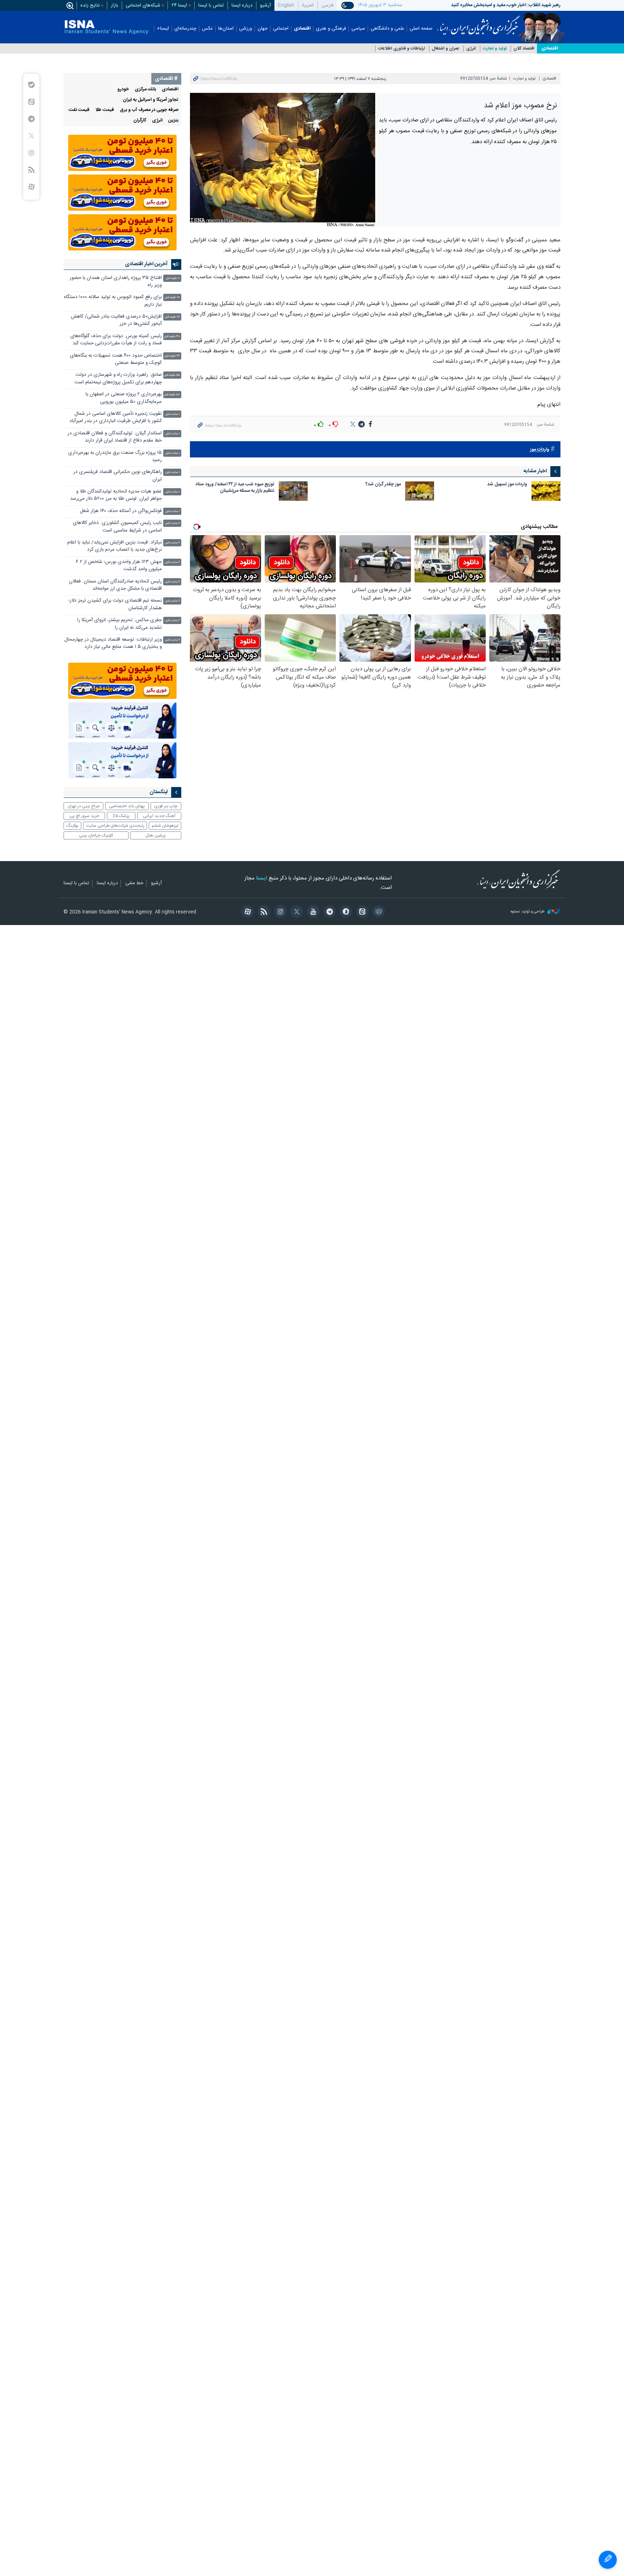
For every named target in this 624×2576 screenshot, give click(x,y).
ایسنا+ (163, 29)
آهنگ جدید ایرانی (159, 816)
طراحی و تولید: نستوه (528, 912)
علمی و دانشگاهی (387, 29)
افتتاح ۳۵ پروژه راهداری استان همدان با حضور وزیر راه (116, 282)
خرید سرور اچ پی (84, 816)
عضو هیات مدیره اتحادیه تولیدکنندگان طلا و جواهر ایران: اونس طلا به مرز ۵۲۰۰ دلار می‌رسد (116, 495)
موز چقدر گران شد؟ (383, 485)
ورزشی (246, 29)
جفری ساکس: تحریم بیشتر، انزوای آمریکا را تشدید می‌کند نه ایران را (120, 624)
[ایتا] (361, 912)
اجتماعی (281, 29)
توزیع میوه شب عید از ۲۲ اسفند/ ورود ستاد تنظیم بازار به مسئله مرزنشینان (235, 488)
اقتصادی (302, 29)
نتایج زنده (90, 5)
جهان (263, 29)
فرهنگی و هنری (331, 29)
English (286, 5)
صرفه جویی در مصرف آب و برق (149, 110)
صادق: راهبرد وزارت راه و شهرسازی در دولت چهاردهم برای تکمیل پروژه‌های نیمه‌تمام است (118, 379)
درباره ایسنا (242, 5)
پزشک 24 (121, 816)
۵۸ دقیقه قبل (172, 395)
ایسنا (479, 23)
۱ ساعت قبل (173, 414)
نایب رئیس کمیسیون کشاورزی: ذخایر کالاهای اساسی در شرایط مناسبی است (117, 527)
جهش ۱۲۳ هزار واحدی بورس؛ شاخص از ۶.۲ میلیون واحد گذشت (119, 566)
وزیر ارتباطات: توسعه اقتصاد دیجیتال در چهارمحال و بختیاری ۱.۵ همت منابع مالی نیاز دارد (113, 643)
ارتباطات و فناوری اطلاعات (402, 49)
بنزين (173, 121)
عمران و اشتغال (446, 49)
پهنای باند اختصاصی (127, 806)
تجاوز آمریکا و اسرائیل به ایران (151, 100)
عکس (207, 29)
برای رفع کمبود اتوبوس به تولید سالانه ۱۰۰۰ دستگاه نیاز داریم (113, 301)
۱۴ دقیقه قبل (172, 298)
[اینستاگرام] (279, 912)
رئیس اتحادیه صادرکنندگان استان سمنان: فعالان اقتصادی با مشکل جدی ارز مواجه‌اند (115, 585)
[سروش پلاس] (345, 912)
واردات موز (540, 450)
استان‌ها (226, 29)
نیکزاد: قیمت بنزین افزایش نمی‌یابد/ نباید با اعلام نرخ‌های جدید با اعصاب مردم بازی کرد (114, 546)
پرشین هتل (156, 835)
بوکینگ (72, 826)
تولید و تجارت (495, 49)
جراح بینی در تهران (84, 806)
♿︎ (608, 2560)
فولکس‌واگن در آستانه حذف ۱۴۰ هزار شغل (121, 511)
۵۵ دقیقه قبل (172, 375)
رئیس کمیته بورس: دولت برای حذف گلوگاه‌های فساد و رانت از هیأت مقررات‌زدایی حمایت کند (116, 340)
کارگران (140, 121)
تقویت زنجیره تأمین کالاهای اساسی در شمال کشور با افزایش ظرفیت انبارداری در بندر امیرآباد (116, 418)
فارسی (327, 5)
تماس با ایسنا (211, 5)
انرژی (471, 49)
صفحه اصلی (421, 29)
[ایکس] (296, 912)
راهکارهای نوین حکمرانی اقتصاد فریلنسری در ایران (118, 476)
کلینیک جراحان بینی (96, 835)
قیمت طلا (105, 110)
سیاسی (358, 29)
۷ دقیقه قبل (173, 278)
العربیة (308, 5)
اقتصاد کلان (524, 49)
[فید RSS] (263, 912)
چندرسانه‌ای (185, 29)
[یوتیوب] (312, 912)
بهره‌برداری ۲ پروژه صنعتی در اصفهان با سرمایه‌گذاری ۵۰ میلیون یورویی (124, 398)
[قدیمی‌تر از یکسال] (546, 491)
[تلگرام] (328, 912)
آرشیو (265, 5)
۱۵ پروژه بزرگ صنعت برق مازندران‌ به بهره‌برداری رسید (115, 457)
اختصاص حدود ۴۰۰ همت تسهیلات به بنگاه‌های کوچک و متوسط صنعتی (116, 359)
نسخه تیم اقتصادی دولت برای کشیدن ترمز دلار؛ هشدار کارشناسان (115, 604)
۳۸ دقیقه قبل (172, 337)
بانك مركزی (145, 89)
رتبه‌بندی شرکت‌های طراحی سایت (115, 826)
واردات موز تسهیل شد (507, 485)
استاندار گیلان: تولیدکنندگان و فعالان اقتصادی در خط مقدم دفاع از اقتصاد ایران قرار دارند (115, 437)
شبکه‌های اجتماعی (143, 5)
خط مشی (134, 883)
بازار (114, 5)
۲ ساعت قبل (172, 523)
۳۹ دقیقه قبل (172, 356)
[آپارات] (246, 912)
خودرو (123, 89)
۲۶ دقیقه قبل (172, 317)
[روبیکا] (378, 912)
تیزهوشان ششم (165, 826)
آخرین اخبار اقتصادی (146, 264)
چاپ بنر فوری (166, 806)
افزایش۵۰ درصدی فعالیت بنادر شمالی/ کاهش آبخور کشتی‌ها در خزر (116, 320)
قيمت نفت (79, 110)
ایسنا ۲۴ (179, 5)
